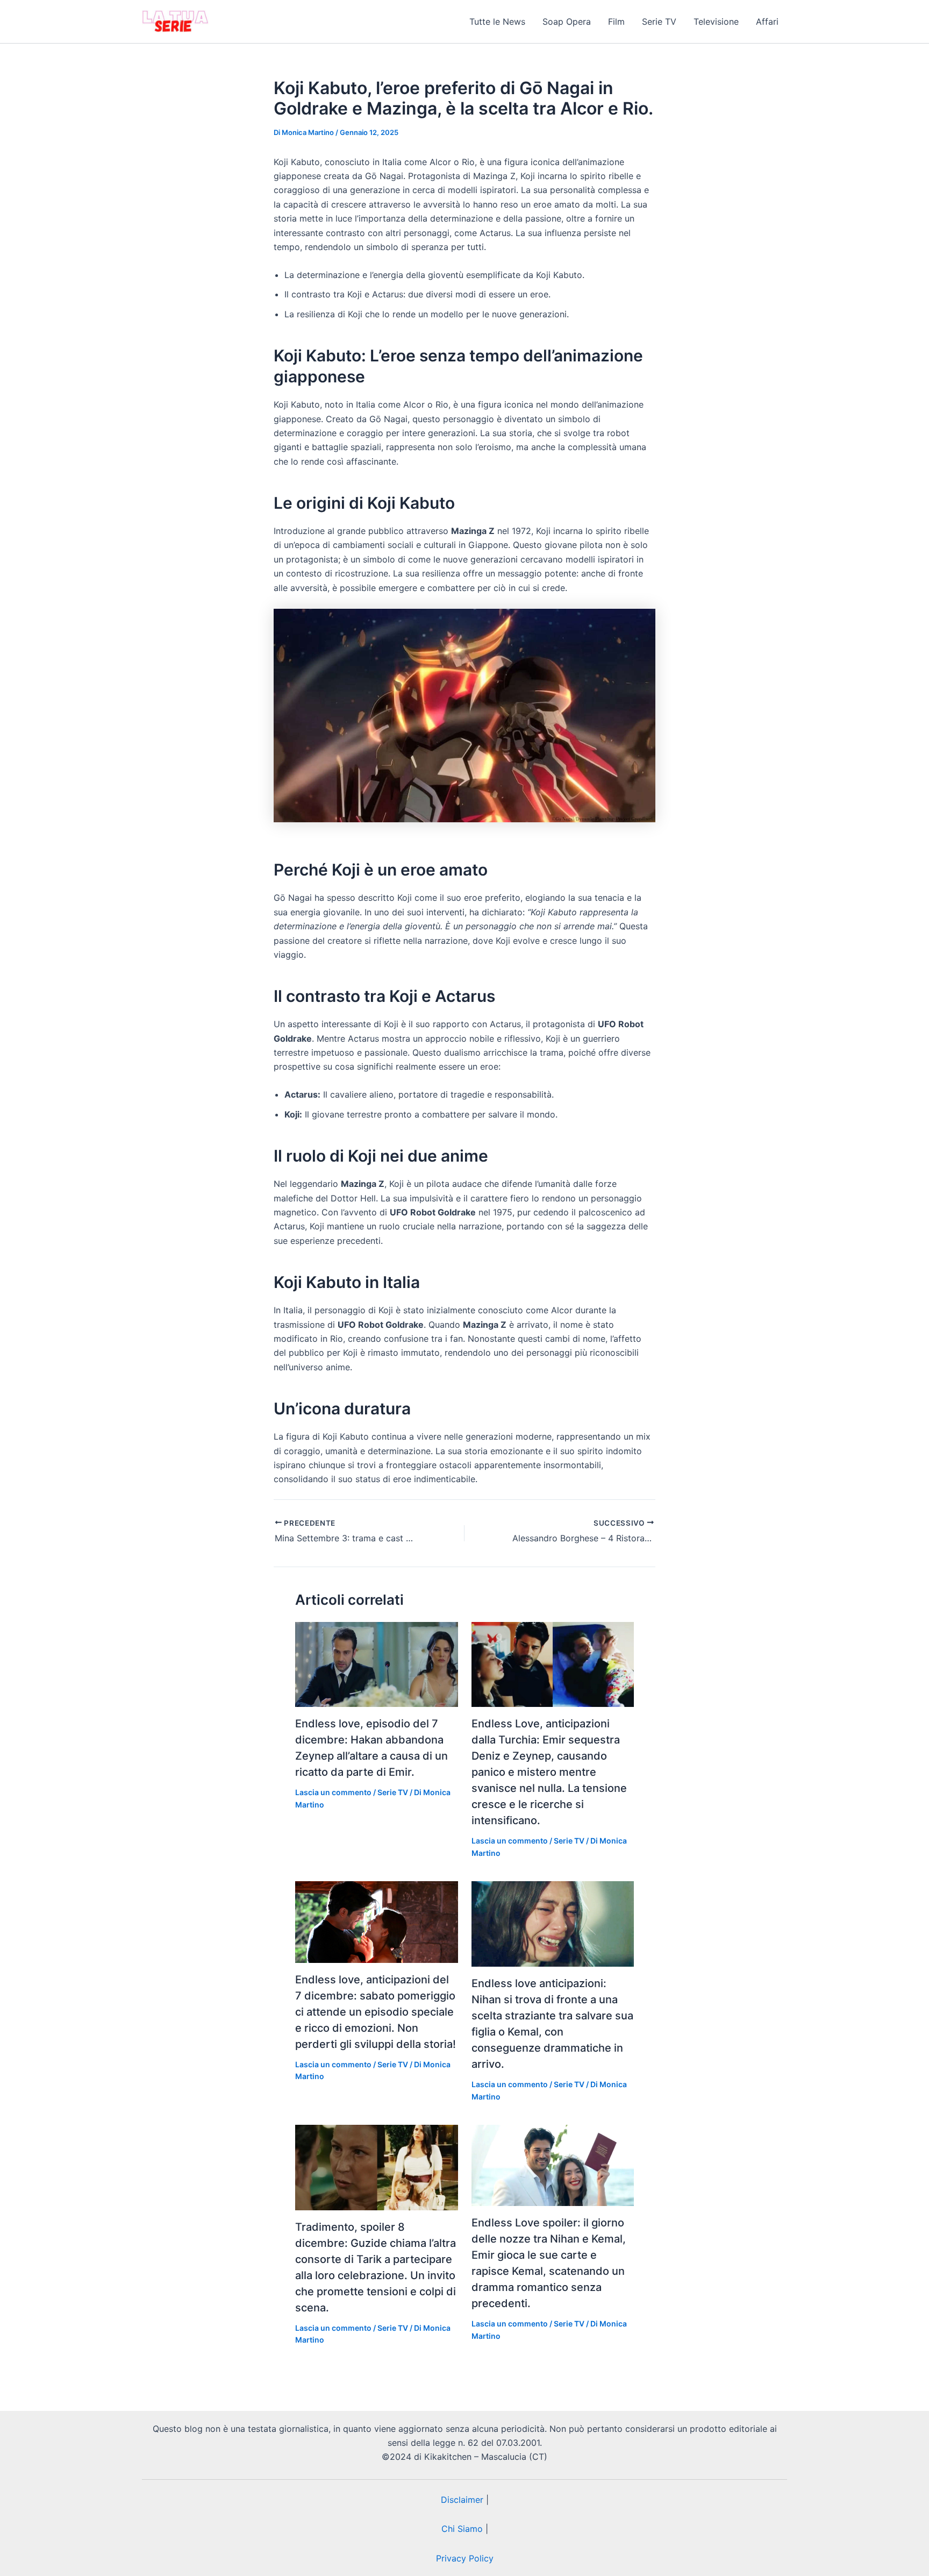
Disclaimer (462, 2500)
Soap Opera (567, 22)
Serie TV (659, 22)
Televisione (716, 22)
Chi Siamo (462, 2529)
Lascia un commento (333, 1792)
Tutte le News (497, 22)
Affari (767, 22)
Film (616, 22)
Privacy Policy (465, 2558)
